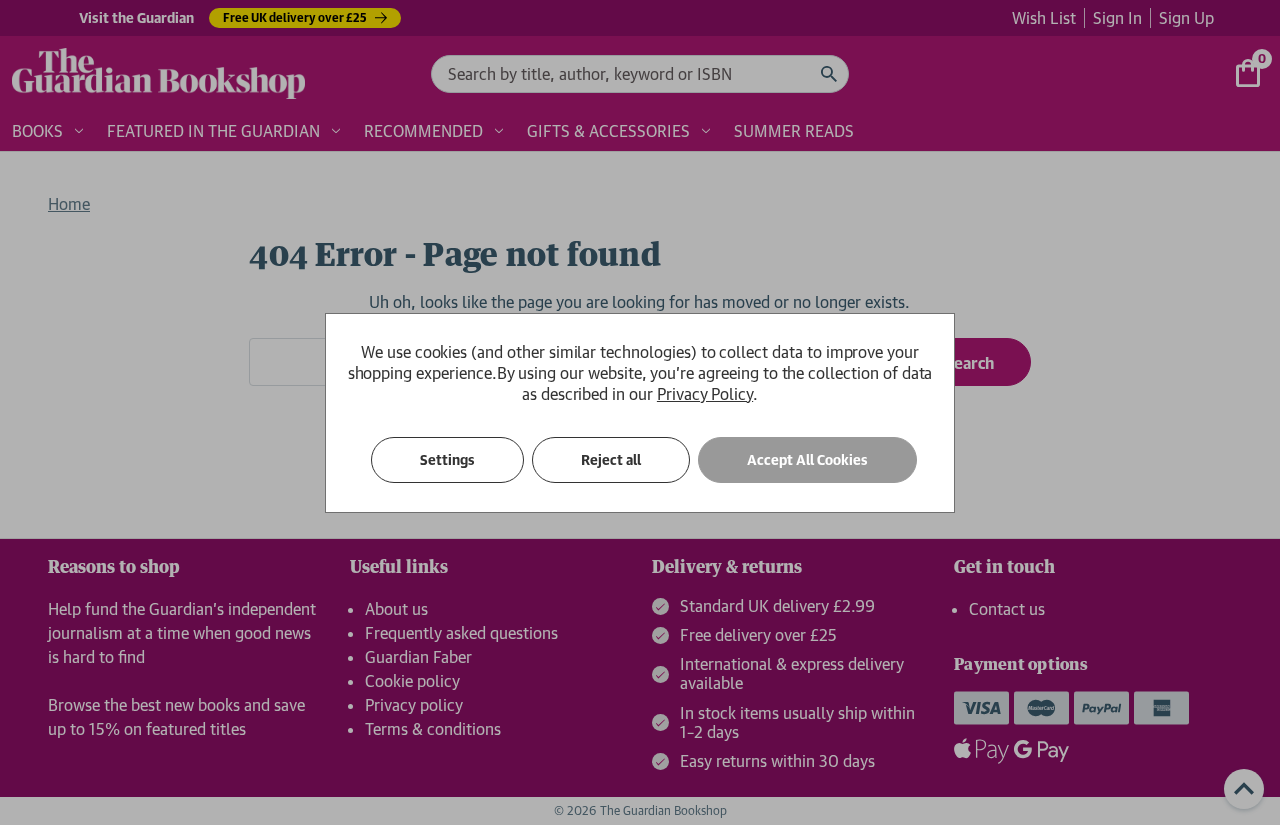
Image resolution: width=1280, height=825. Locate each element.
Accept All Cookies (807, 460)
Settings (447, 460)
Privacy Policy (705, 394)
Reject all (611, 460)
